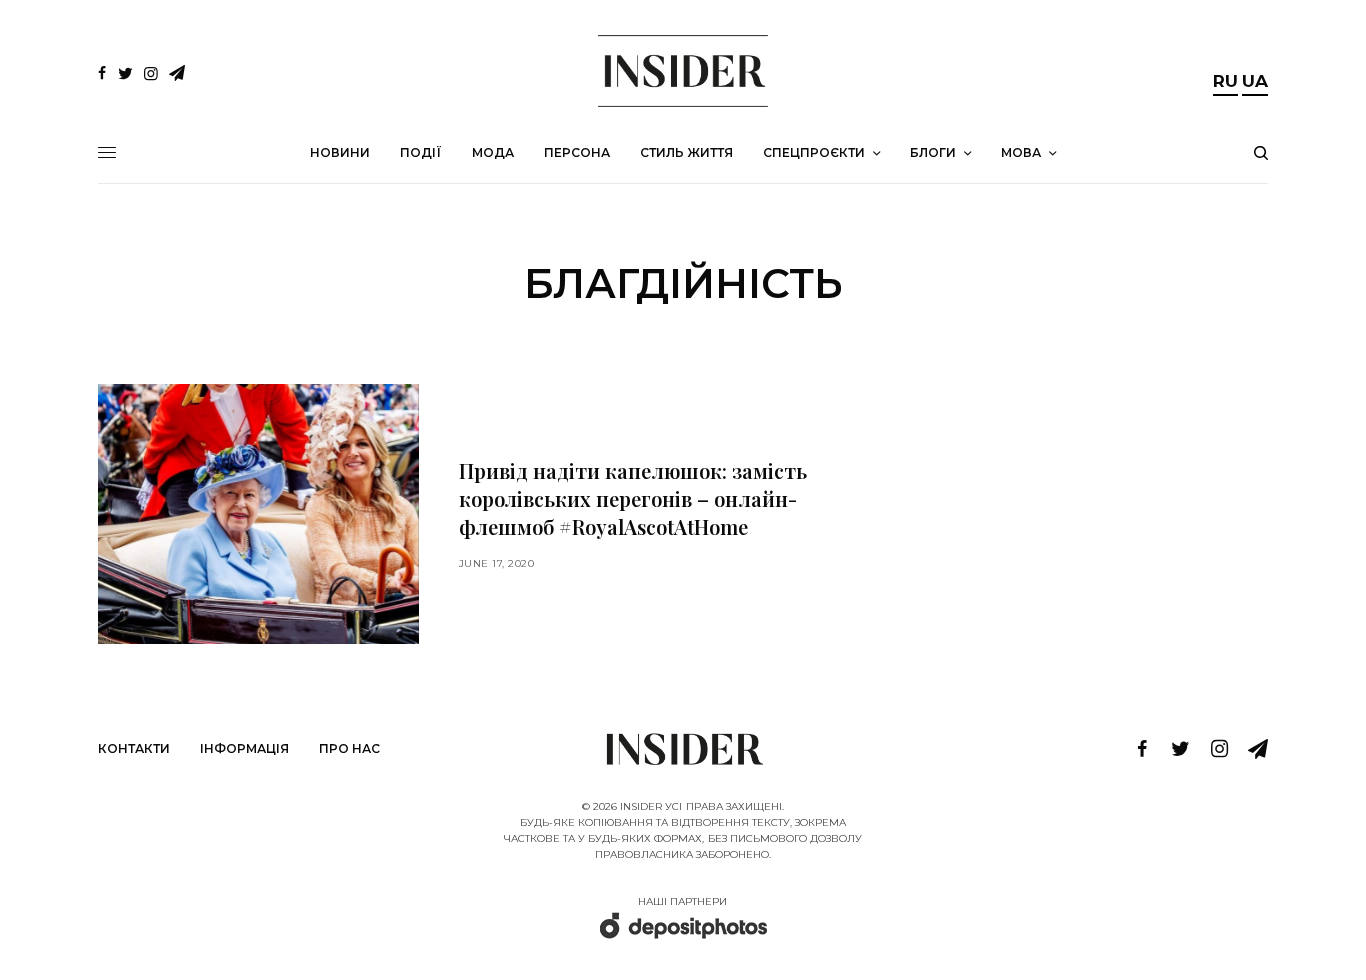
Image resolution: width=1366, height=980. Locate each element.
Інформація (244, 748)
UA (1255, 81)
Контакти (134, 748)
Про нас (349, 748)
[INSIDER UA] (682, 71)
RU (1225, 81)
